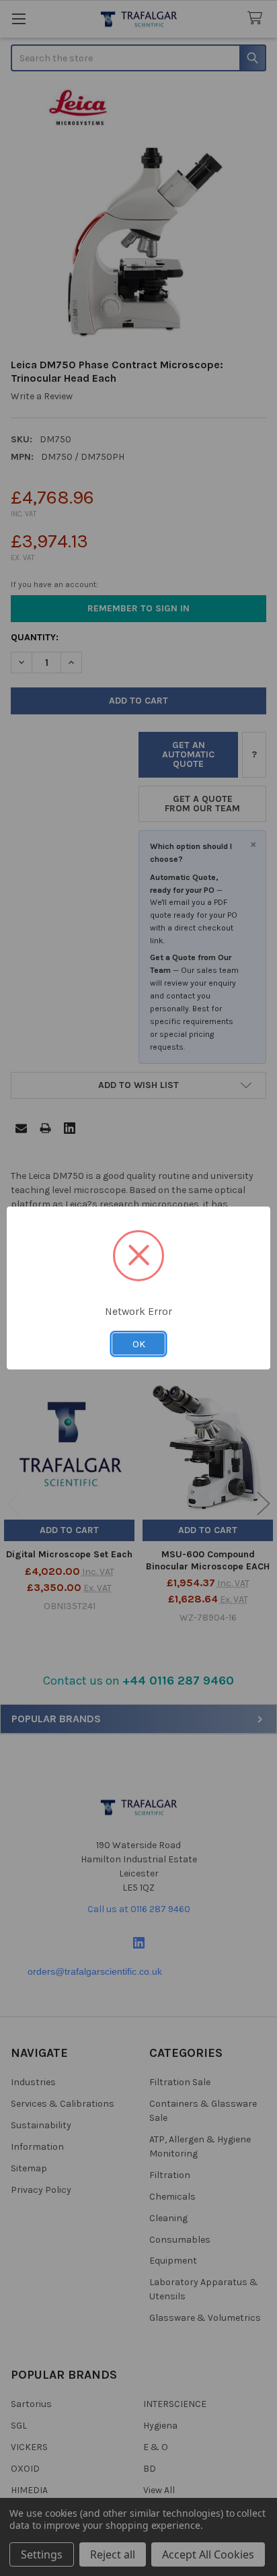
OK (139, 1344)
